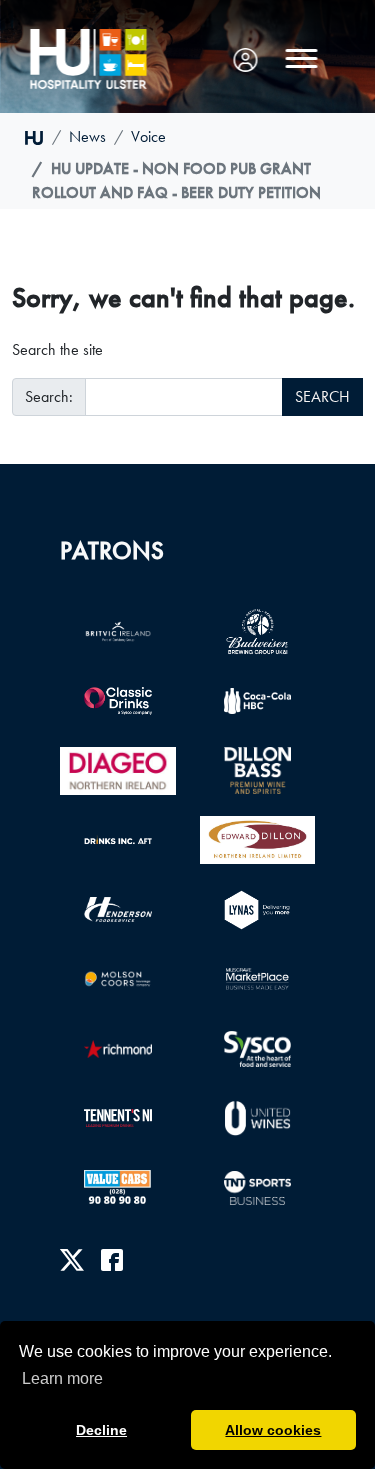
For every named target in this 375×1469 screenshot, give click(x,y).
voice (148, 136)
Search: (49, 396)
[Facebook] (112, 1260)
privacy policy (102, 1329)
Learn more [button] (62, 1378)
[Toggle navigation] (301, 59)
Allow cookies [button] (273, 1430)
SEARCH (322, 396)
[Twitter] (72, 1260)
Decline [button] (101, 1430)
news (87, 136)
